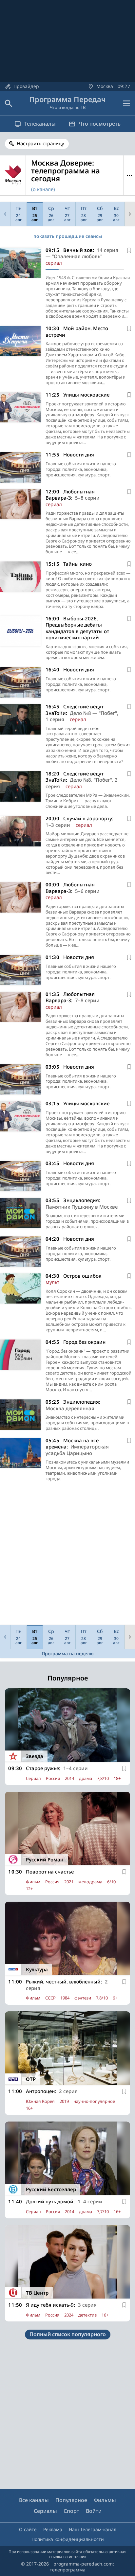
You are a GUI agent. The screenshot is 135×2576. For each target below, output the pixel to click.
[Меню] (126, 103)
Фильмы (105, 2500)
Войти (94, 2511)
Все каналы (34, 2500)
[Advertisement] (67, 1555)
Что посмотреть (100, 124)
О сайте (28, 2529)
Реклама (53, 2529)
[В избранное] (129, 250)
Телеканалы (40, 124)
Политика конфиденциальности (68, 2539)
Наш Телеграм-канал (93, 2529)
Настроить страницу (40, 143)
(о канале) (43, 189)
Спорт (71, 2511)
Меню (129, 176)
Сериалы (45, 2511)
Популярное (71, 2500)
